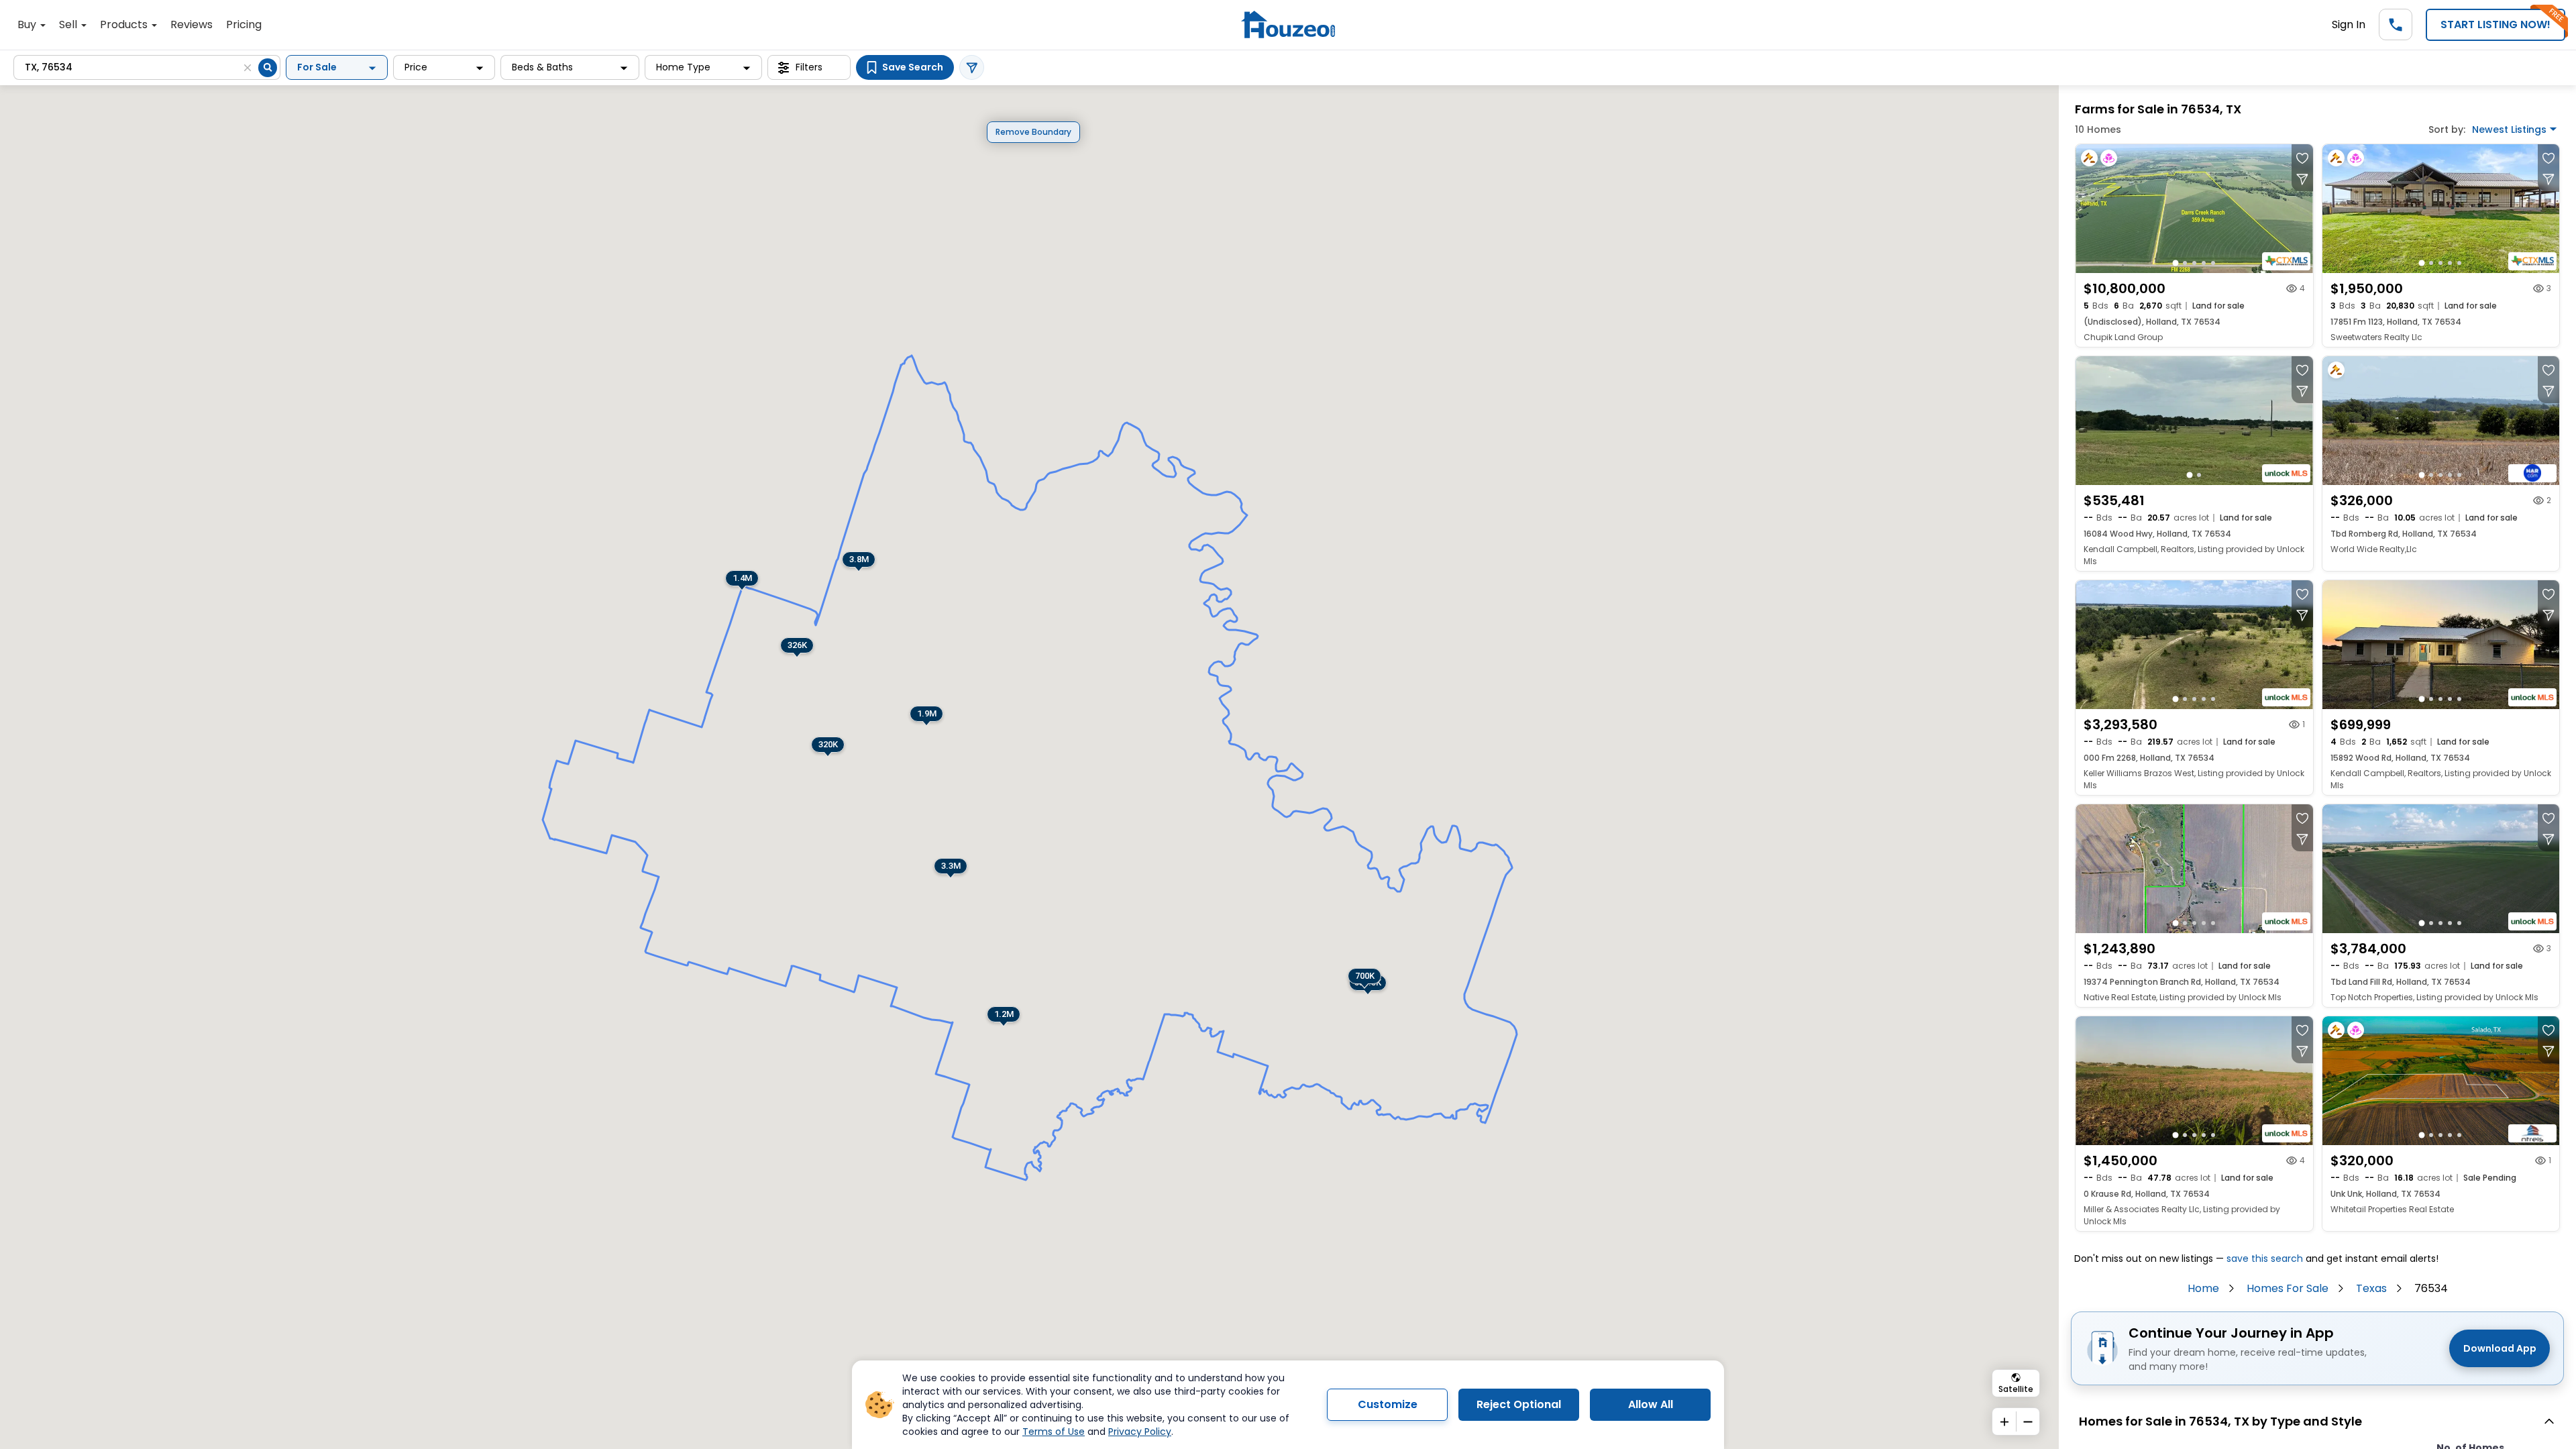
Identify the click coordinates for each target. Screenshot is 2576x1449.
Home (2203, 1288)
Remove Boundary (1033, 132)
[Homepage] (1288, 24)
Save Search (913, 67)
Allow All (1651, 1404)
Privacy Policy (1140, 1432)
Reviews (192, 24)
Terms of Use (1054, 1432)
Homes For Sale (2288, 1288)
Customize (1388, 1404)
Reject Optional (1519, 1404)
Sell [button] (69, 24)
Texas (2371, 1288)
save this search (2265, 1258)
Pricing (244, 24)
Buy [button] (28, 24)
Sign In (2349, 24)
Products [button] (125, 24)
